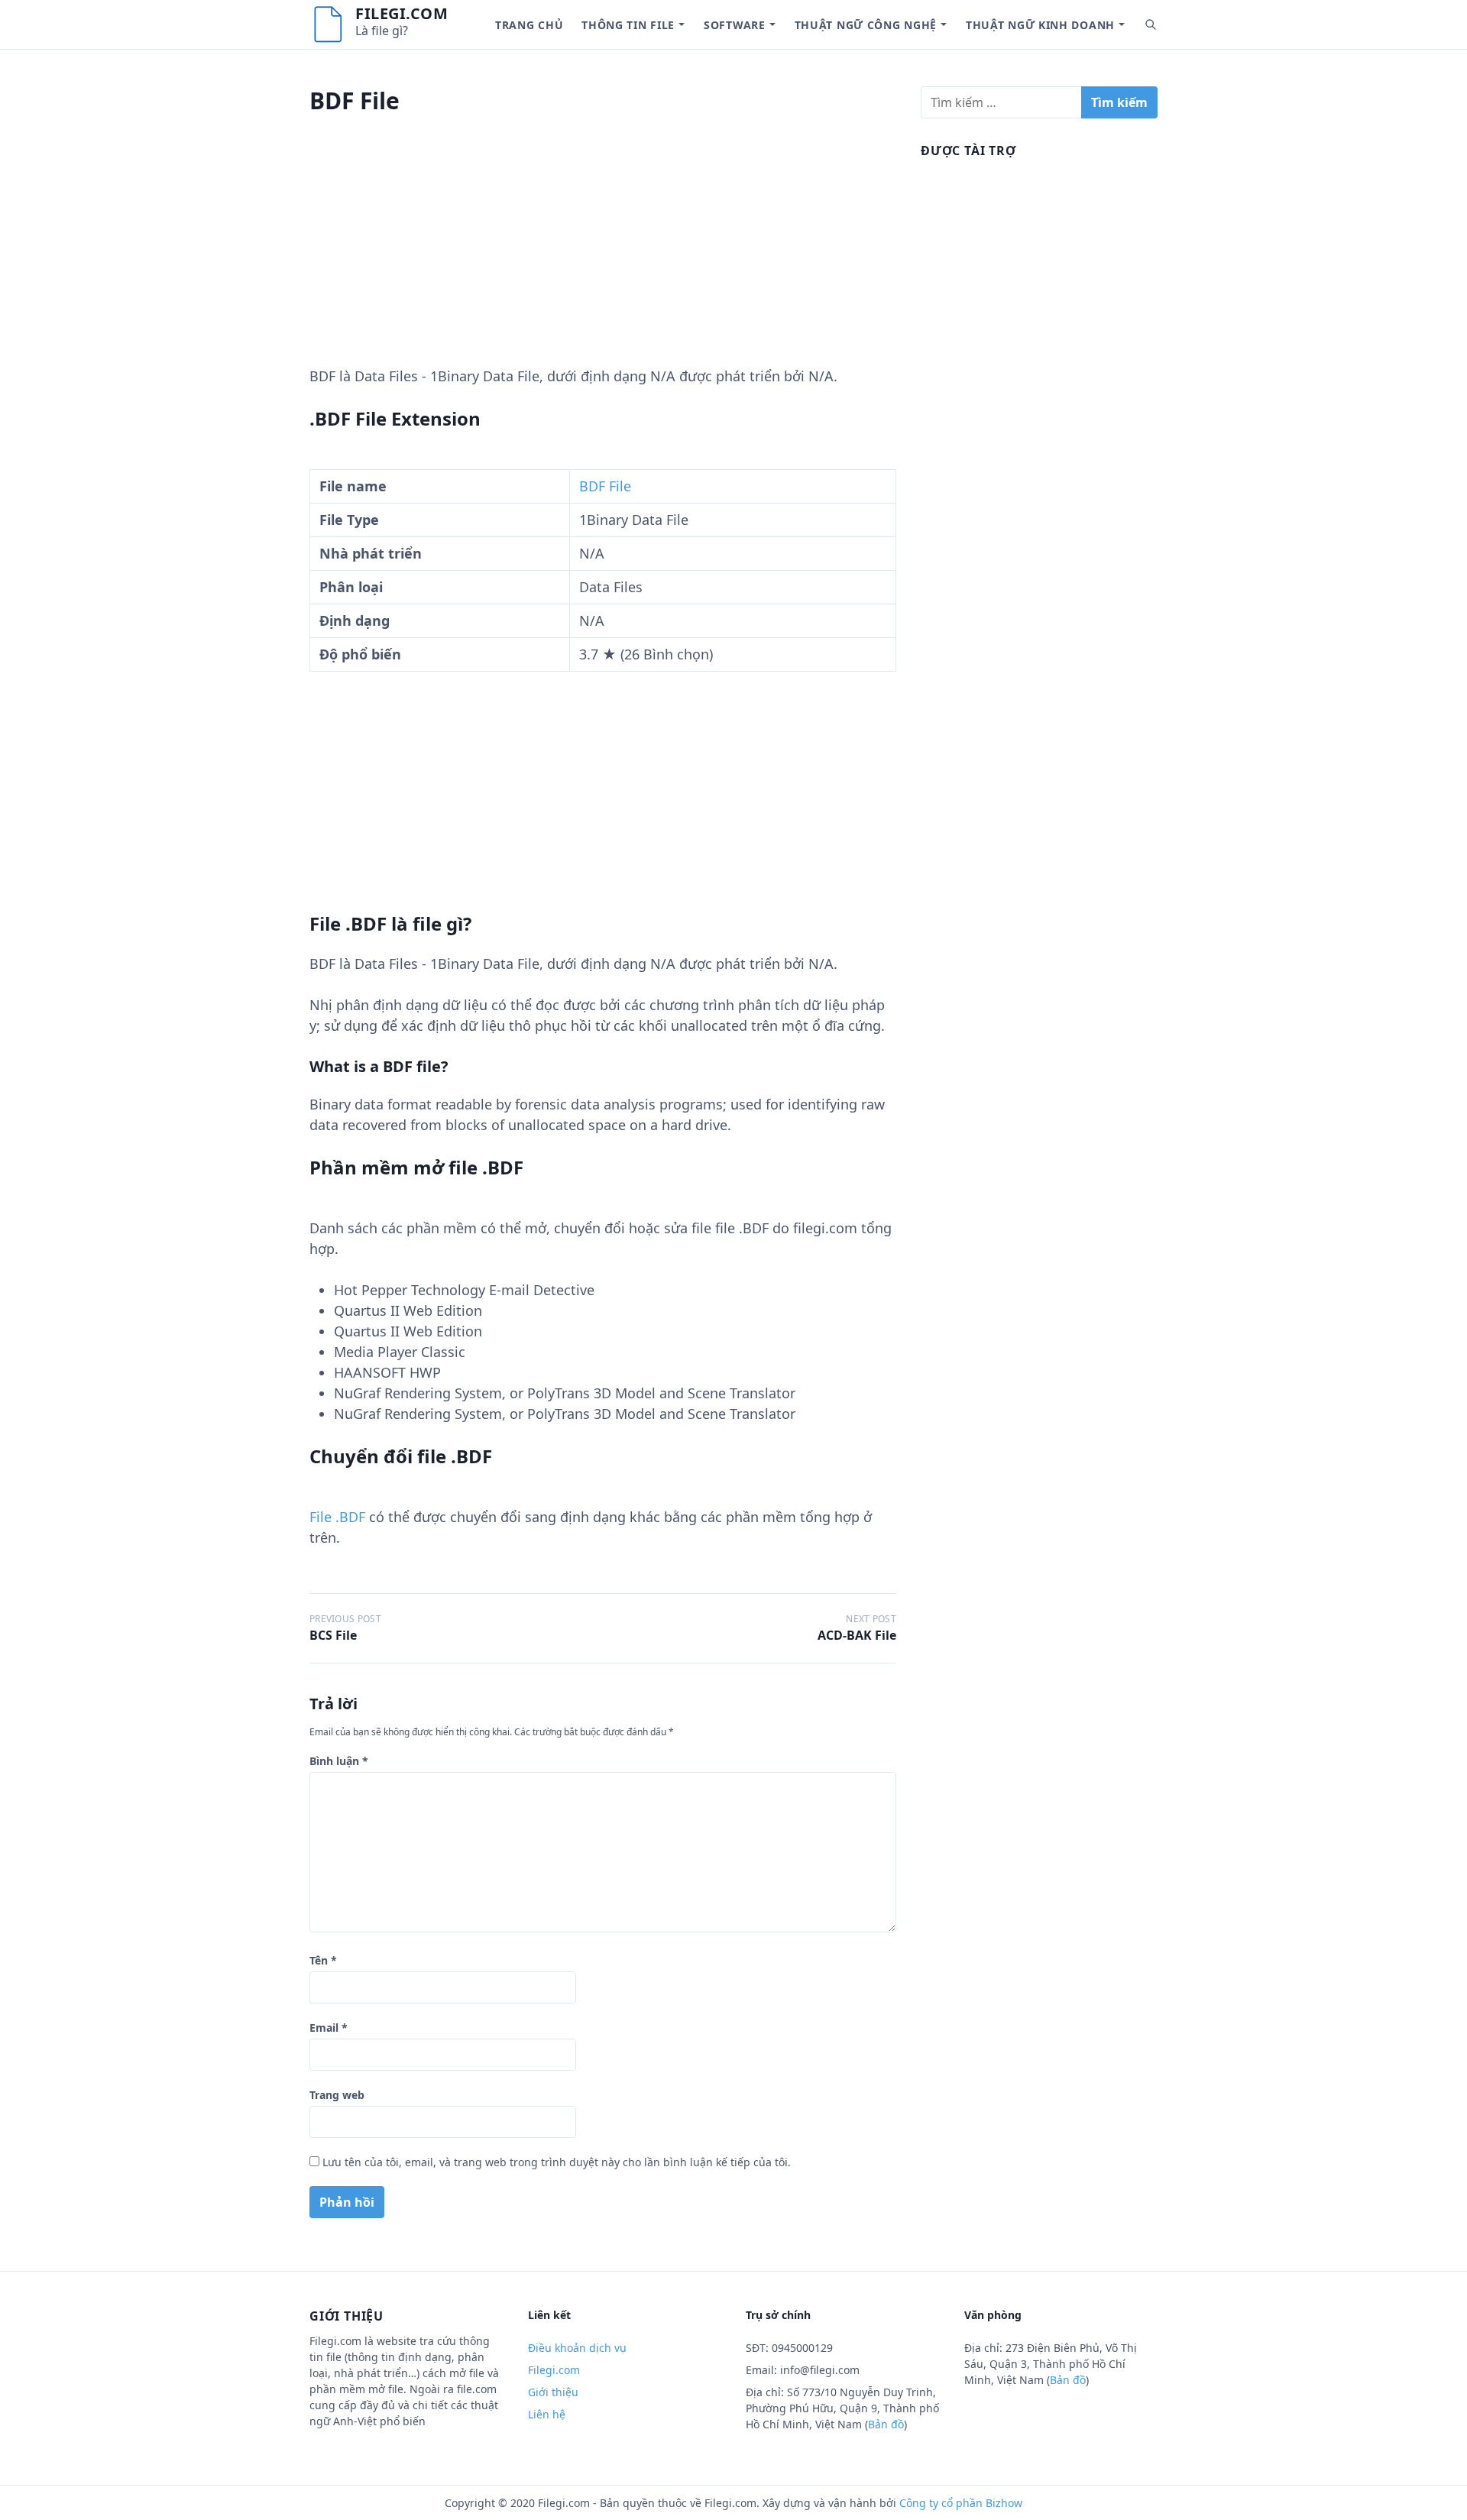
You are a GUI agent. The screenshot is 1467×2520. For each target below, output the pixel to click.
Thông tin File (628, 25)
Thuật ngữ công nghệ (866, 25)
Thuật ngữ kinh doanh (1040, 25)
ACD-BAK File (857, 1635)
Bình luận (339, 1761)
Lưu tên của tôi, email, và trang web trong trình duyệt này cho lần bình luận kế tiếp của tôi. (557, 2162)
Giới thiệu (553, 2392)
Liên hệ (547, 2414)
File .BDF (337, 1517)
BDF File (605, 486)
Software (735, 25)
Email (329, 2028)
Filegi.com (402, 13)
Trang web (337, 2095)
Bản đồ (886, 2424)
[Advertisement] (603, 259)
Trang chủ (529, 25)
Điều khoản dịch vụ (577, 2348)
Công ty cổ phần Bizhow (961, 2503)
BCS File (333, 1635)
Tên (323, 1960)
